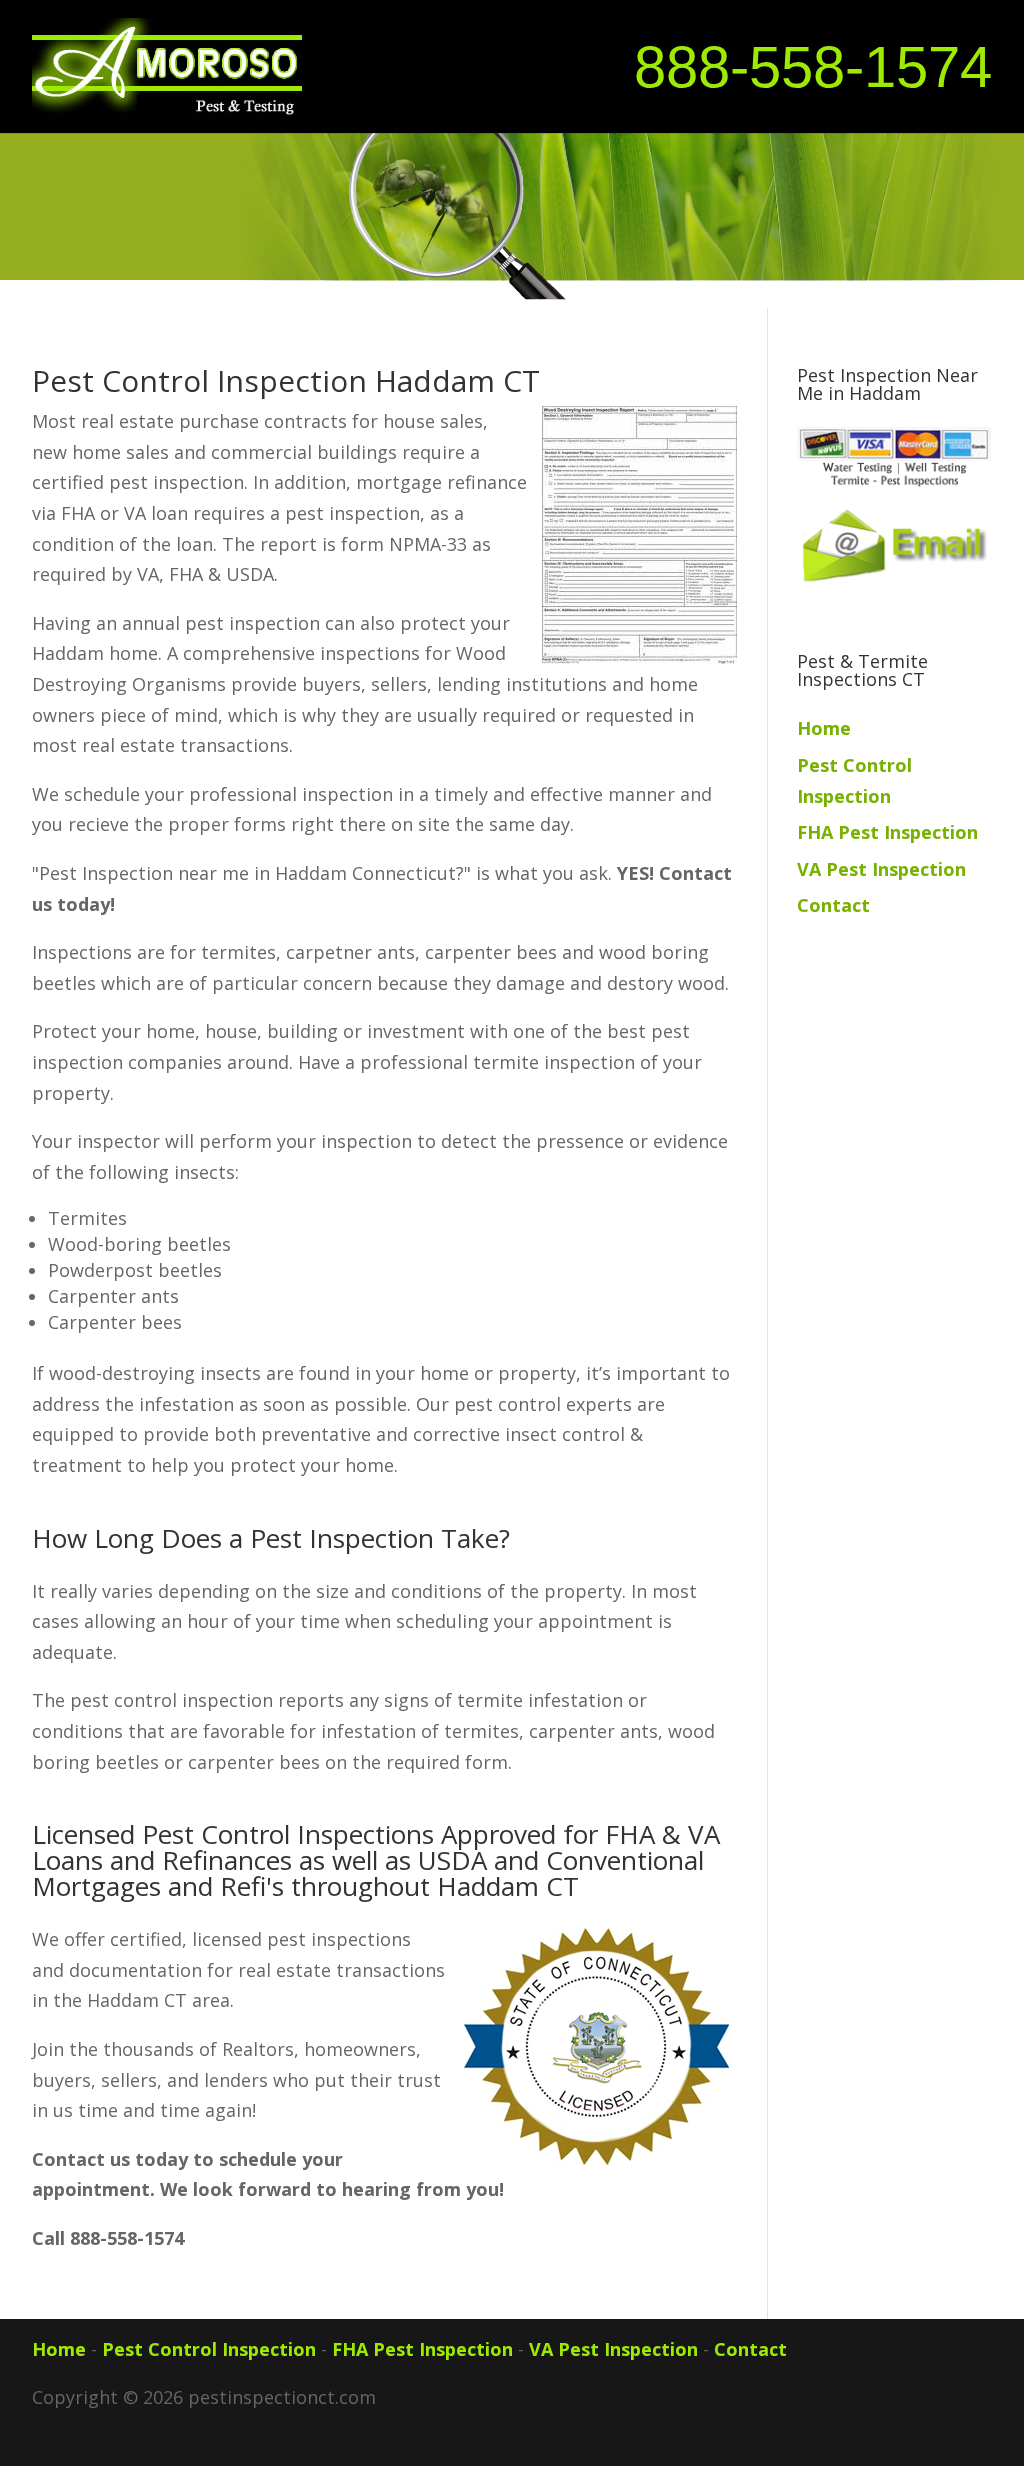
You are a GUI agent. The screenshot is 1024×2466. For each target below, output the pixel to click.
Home (824, 728)
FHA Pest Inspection (887, 832)
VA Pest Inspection (881, 869)
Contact (833, 905)
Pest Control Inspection (209, 2349)
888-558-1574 (813, 67)
